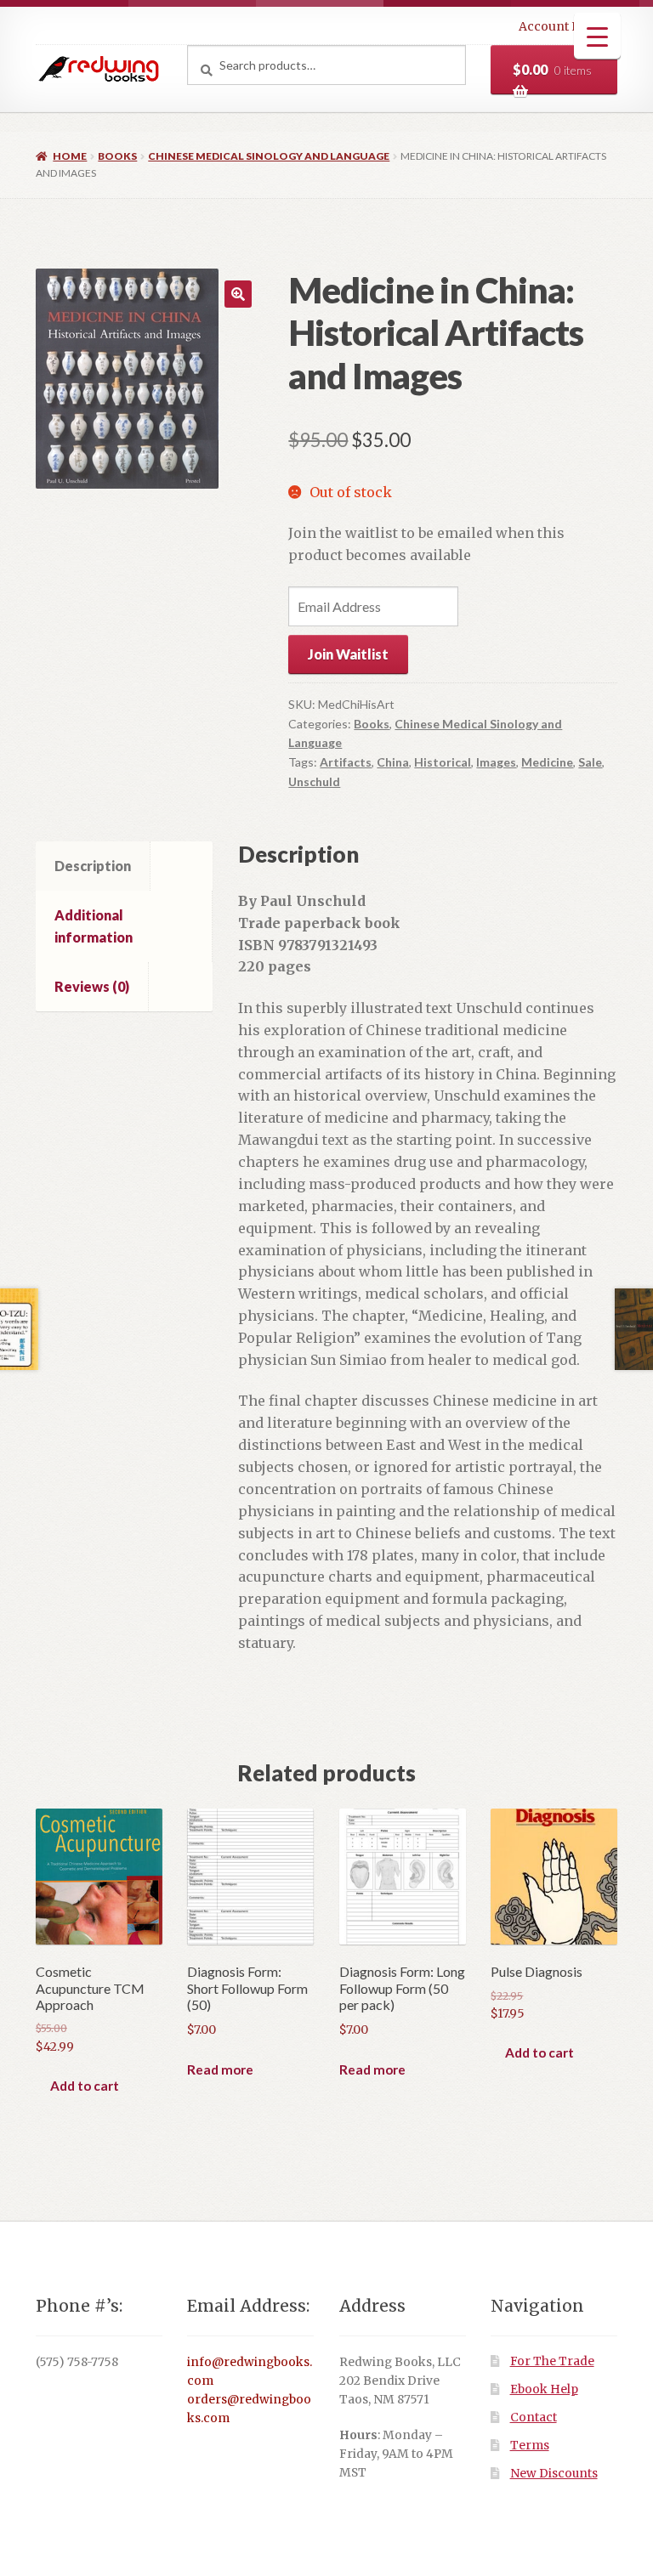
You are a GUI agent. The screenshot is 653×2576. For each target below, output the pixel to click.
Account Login (563, 26)
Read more (220, 2069)
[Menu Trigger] (597, 36)
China (393, 762)
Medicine (547, 762)
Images (496, 762)
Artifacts (346, 762)
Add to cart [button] (85, 2086)
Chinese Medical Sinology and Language (269, 156)
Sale (590, 762)
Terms (530, 2446)
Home (70, 156)
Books (117, 156)
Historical (443, 762)
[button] (238, 294)
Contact (534, 2417)
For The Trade (552, 2361)
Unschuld (314, 781)
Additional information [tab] (94, 926)
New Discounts (554, 2474)
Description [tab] (93, 866)
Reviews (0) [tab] (92, 986)
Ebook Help (544, 2389)
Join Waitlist (348, 654)
